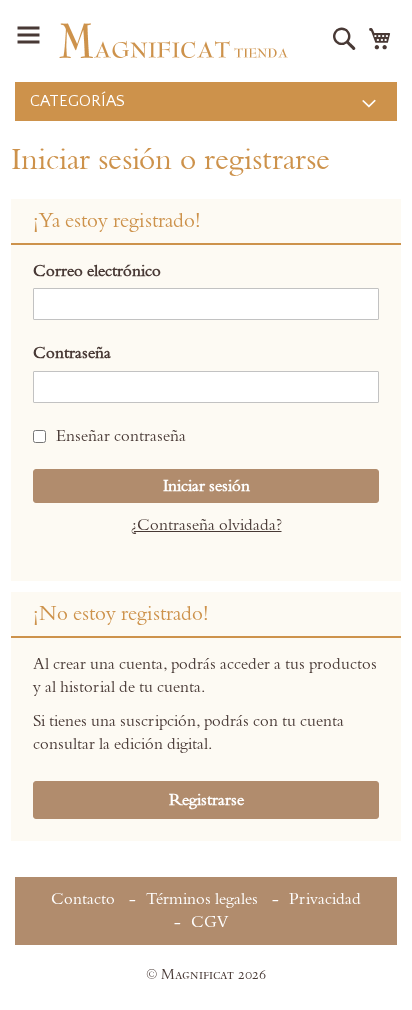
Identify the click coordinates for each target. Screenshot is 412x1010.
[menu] (206, 101)
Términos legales (202, 899)
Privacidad (325, 899)
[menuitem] (206, 101)
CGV (209, 922)
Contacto (83, 899)
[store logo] (173, 41)
